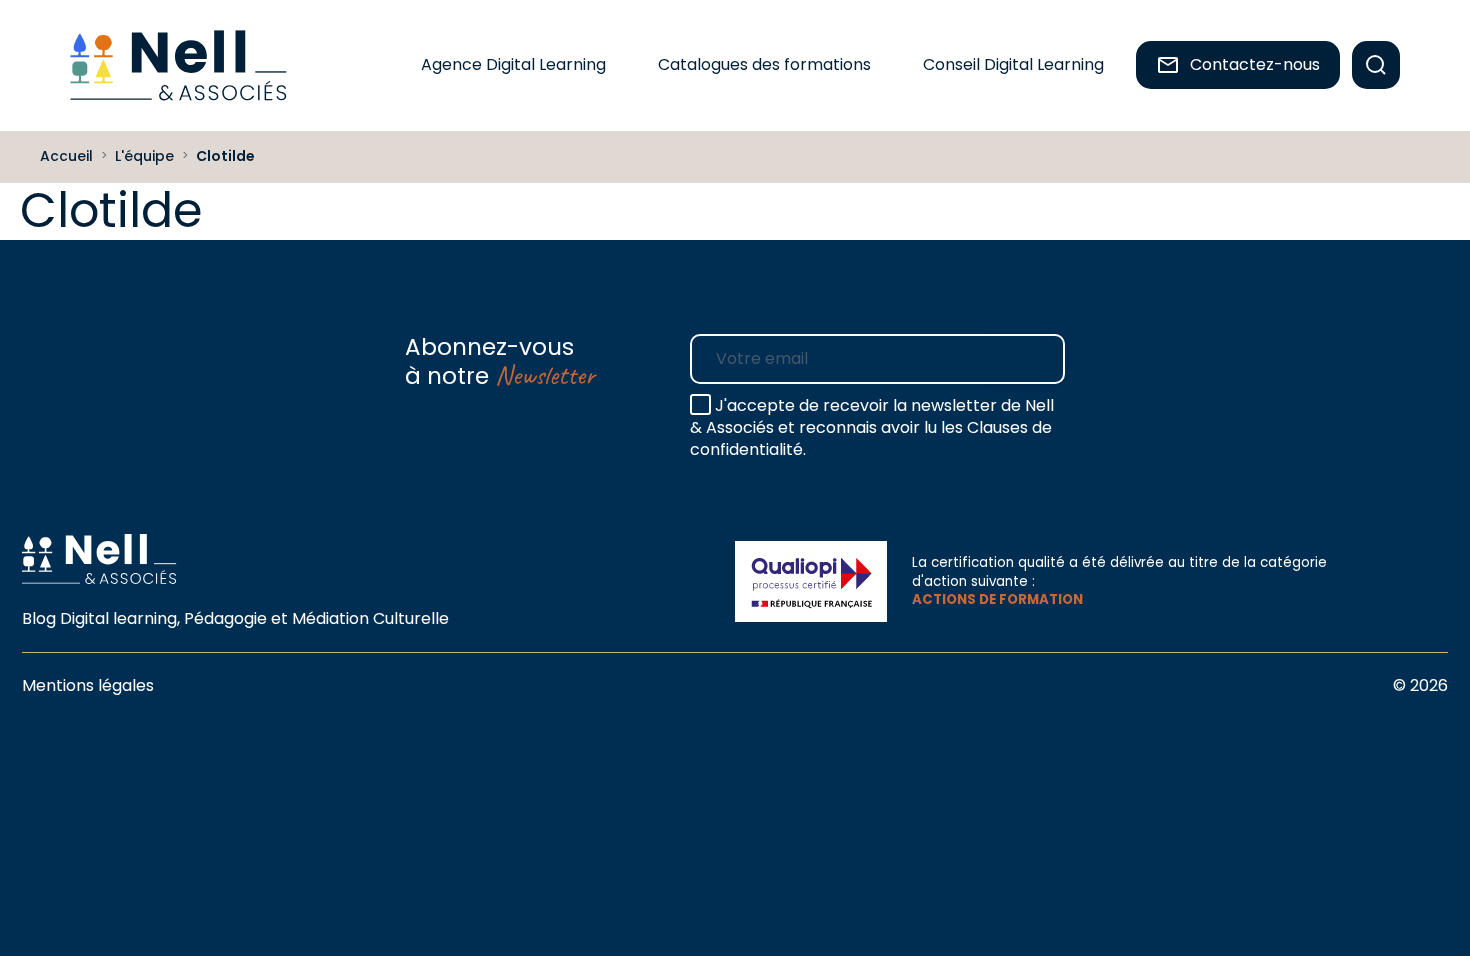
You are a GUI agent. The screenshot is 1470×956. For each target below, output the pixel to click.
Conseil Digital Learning (1013, 64)
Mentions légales (88, 685)
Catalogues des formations (764, 64)
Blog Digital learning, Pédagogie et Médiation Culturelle (235, 618)
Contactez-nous (1255, 64)
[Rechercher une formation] (1376, 65)
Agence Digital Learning (513, 64)
